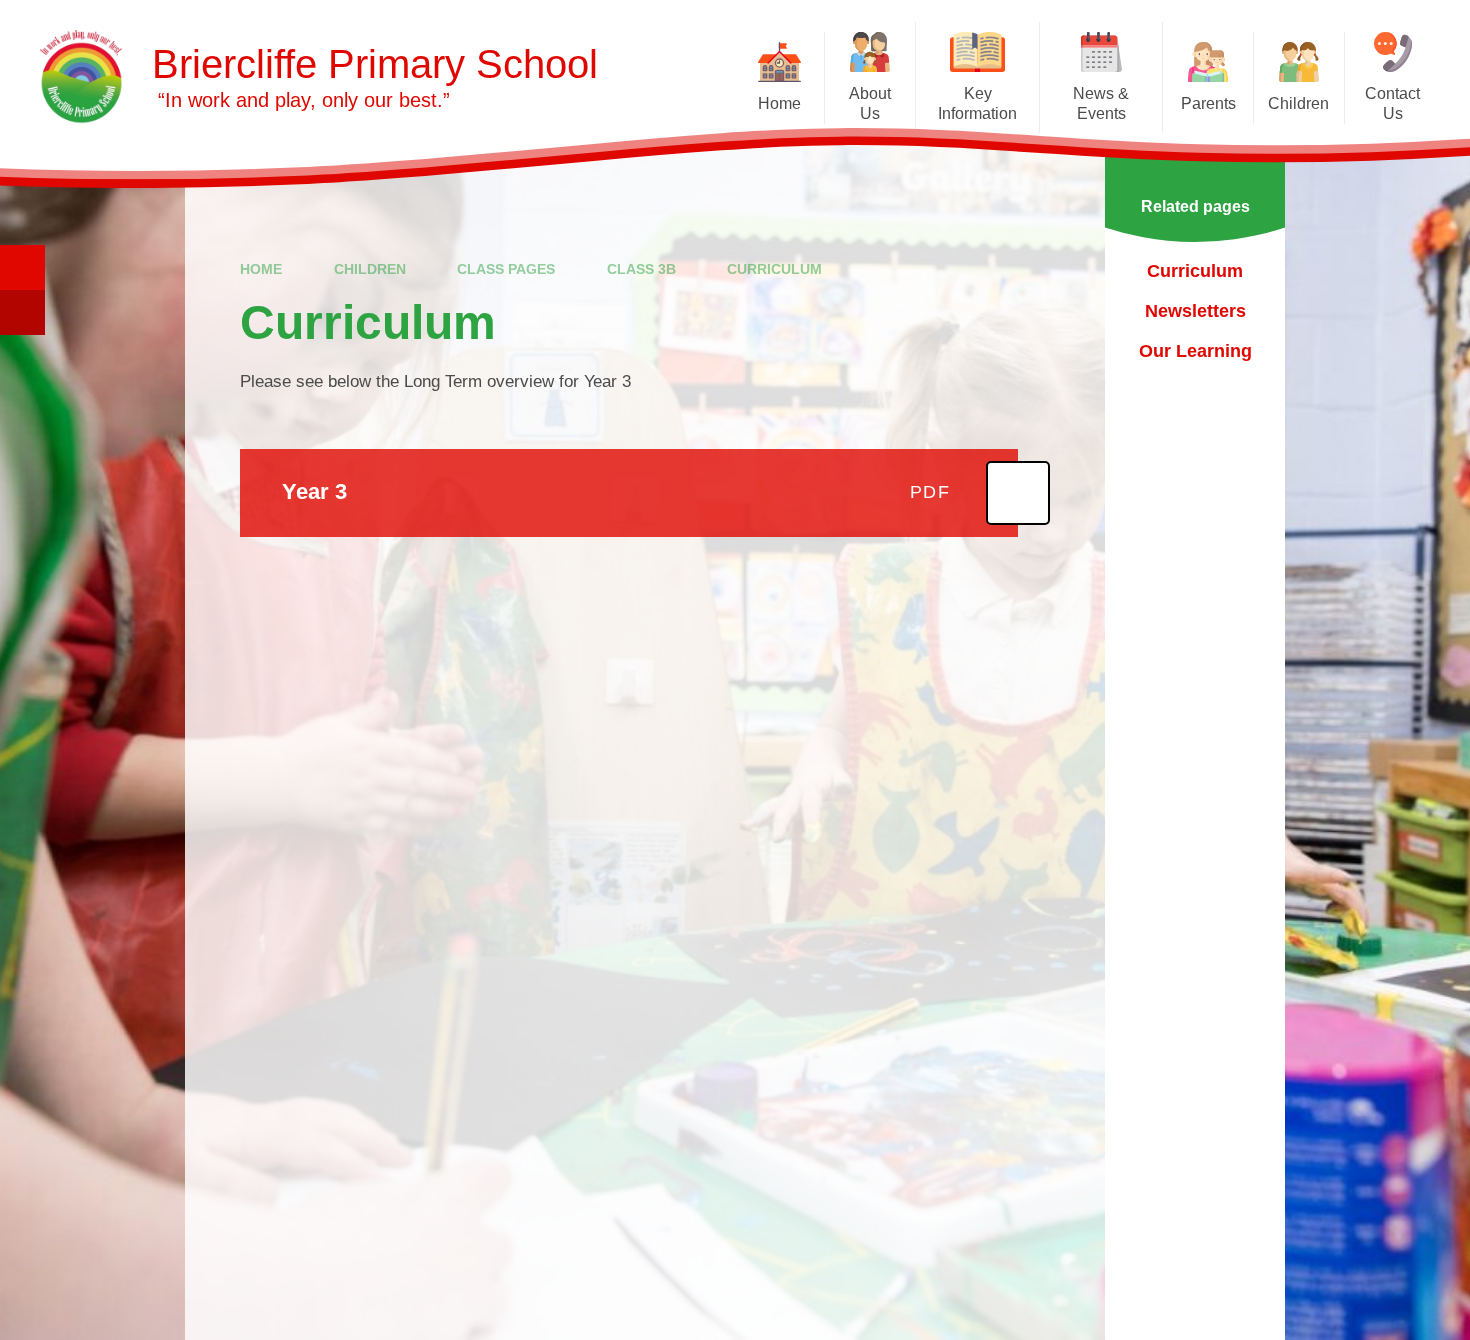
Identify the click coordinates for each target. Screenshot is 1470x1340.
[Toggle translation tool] (22, 312)
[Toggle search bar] (22, 267)
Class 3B (641, 269)
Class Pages (506, 269)
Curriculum (774, 269)
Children (370, 269)
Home (261, 269)
